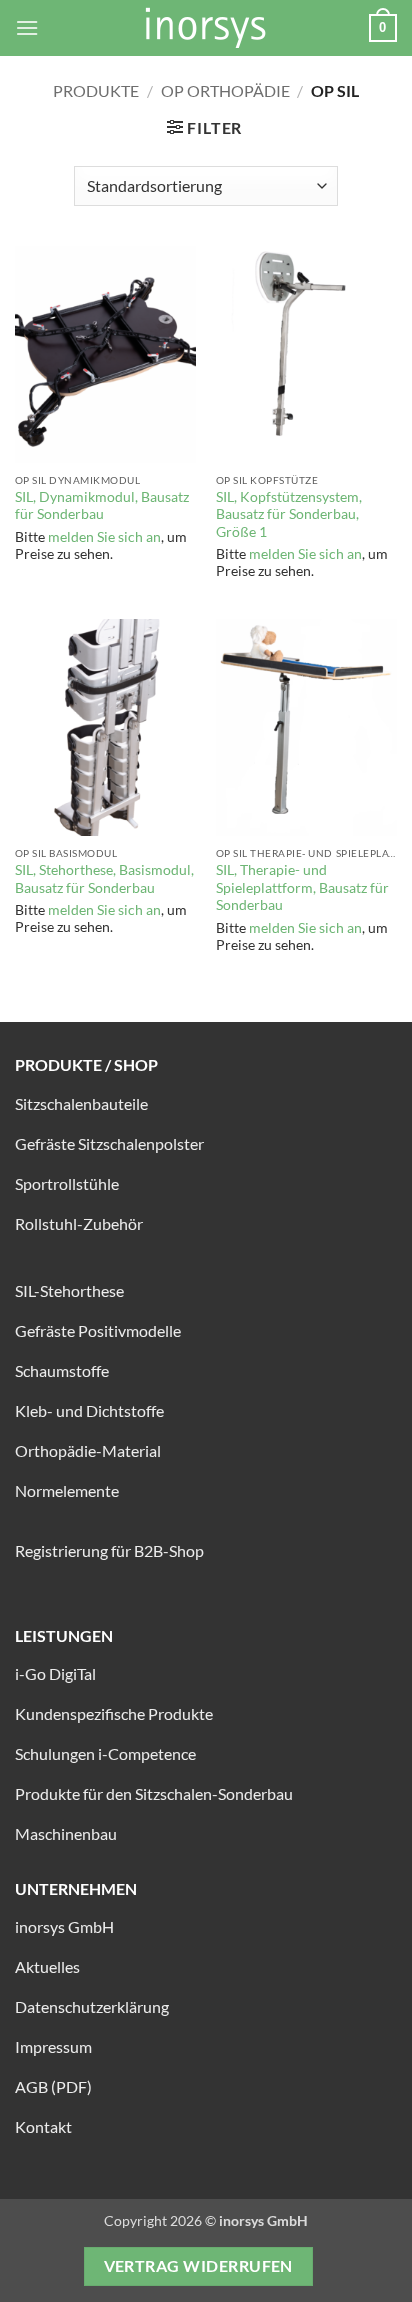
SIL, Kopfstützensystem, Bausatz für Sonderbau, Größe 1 (289, 514)
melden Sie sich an (104, 537)
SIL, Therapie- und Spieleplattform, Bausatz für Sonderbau (302, 887)
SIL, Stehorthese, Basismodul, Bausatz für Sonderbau (104, 879)
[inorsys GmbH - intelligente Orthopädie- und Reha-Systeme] (206, 28)
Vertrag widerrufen (198, 2266)
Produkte (96, 90)
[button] (27, 27)
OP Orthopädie (225, 90)
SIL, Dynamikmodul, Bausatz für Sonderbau (102, 506)
